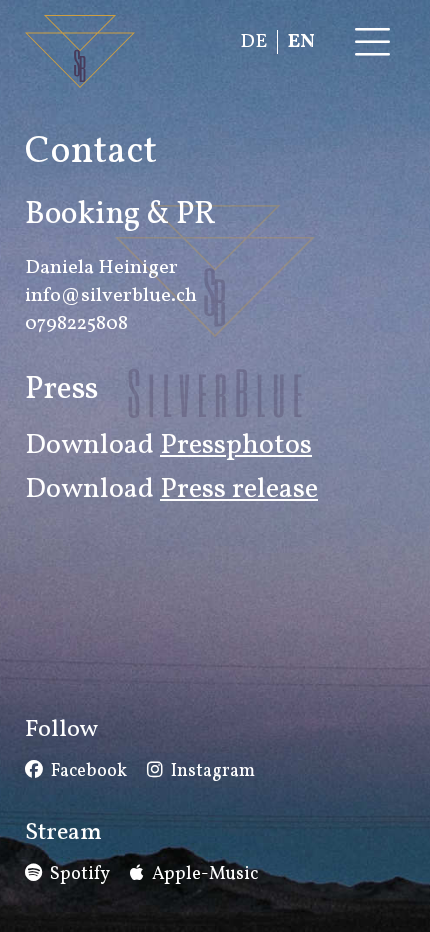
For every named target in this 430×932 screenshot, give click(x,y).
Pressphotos (236, 445)
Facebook (89, 771)
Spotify (80, 874)
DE (253, 42)
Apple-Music (205, 874)
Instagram (213, 771)
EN (301, 42)
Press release (239, 489)
